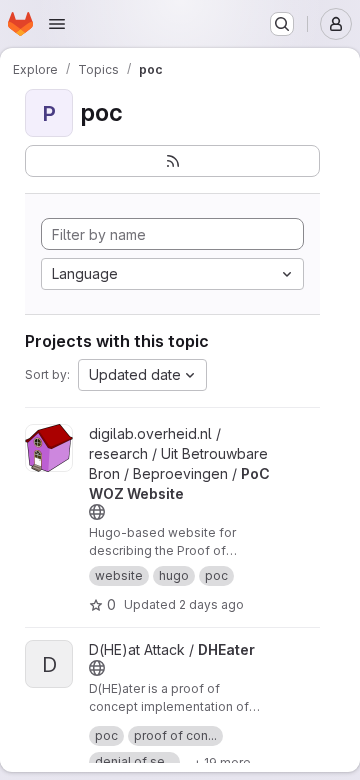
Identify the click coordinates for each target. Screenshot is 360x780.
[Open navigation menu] (57, 24)
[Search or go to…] (282, 24)
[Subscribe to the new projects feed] (172, 161)
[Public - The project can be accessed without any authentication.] (97, 512)
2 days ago (211, 604)
